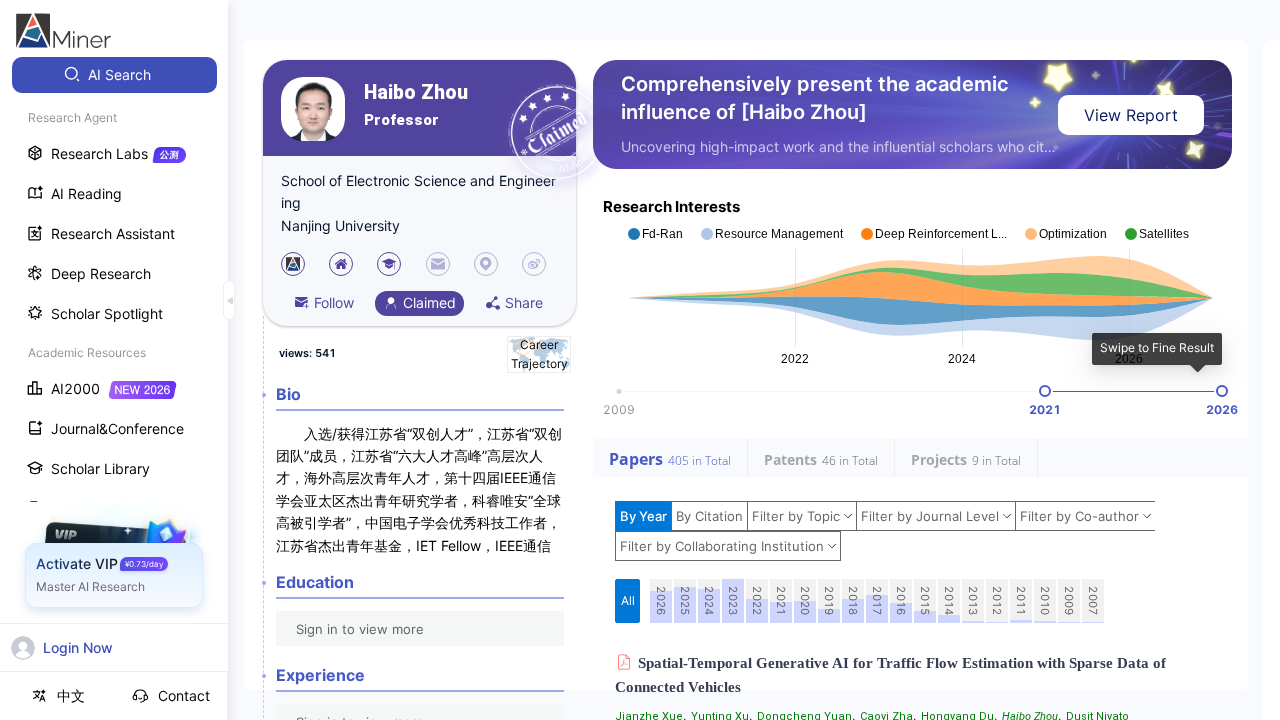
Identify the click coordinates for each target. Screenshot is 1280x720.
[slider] (1045, 391)
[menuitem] (114, 75)
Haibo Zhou (416, 92)
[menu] (114, 371)
